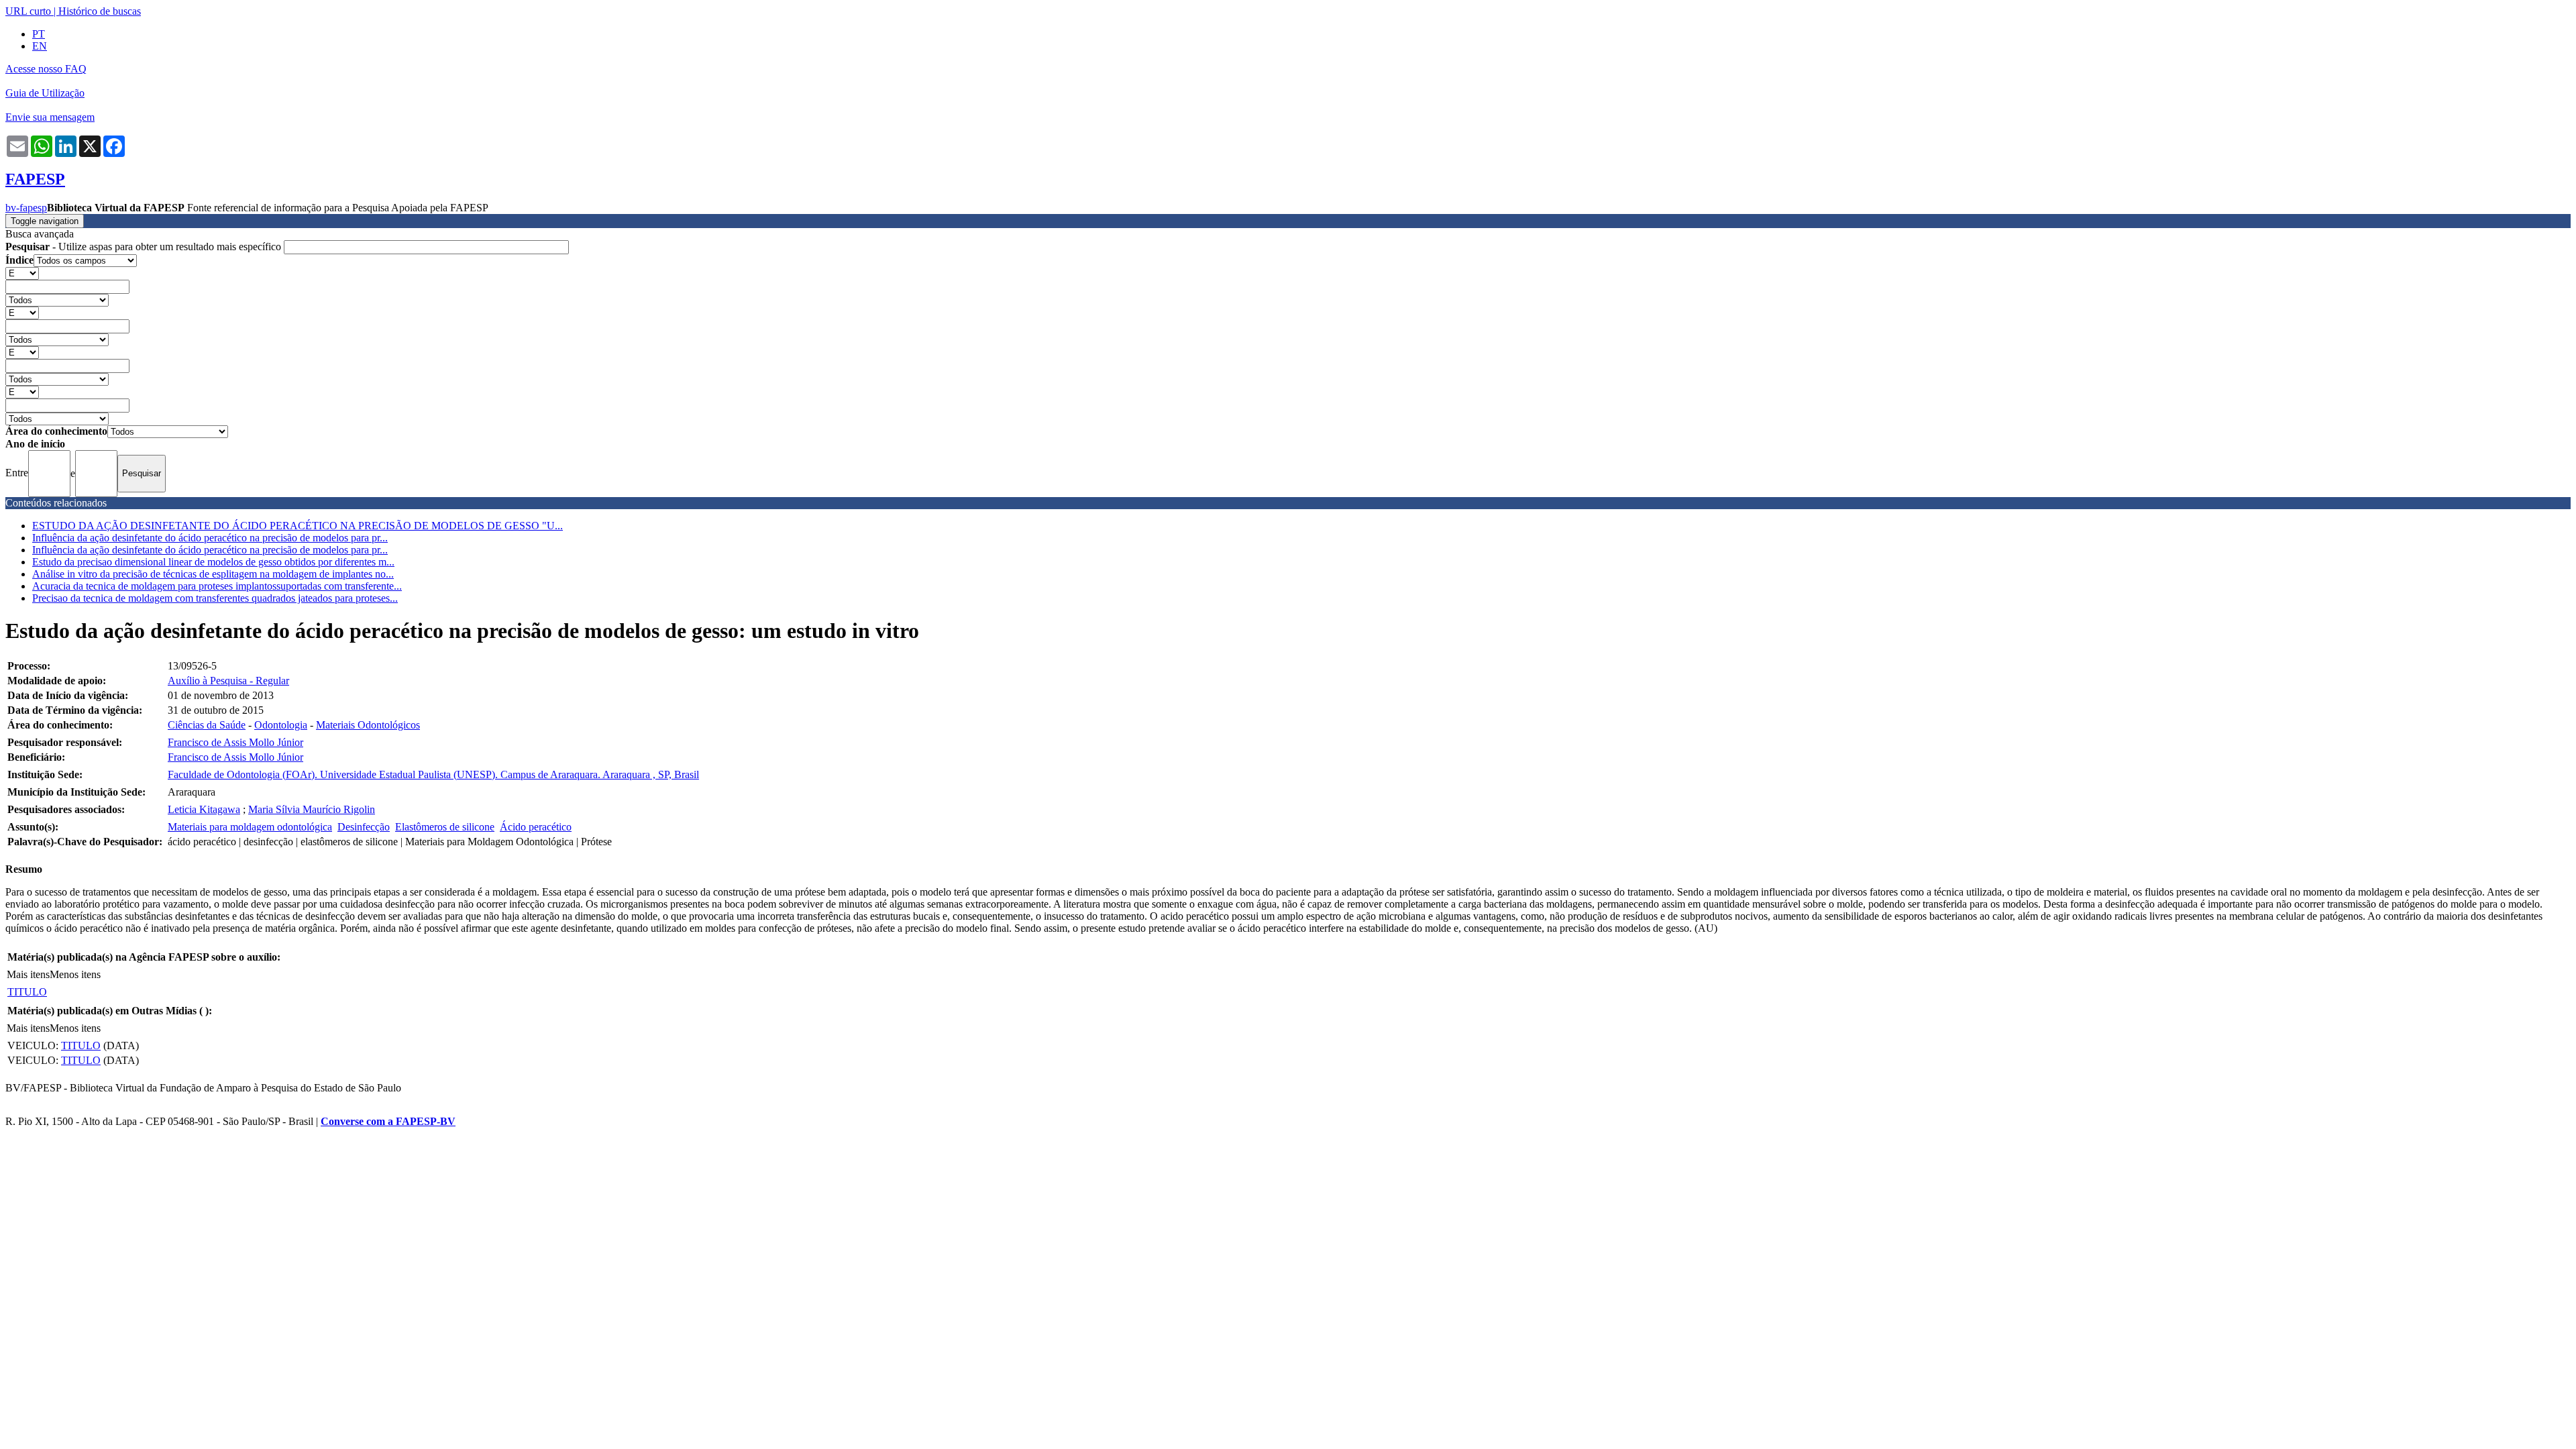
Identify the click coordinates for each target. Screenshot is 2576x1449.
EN (40, 46)
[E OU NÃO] (22, 273)
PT (39, 34)
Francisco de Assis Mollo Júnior (235, 742)
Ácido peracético (536, 827)
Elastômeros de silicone (445, 827)
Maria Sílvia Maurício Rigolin (312, 809)
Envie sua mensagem (50, 117)
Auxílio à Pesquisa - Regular (228, 681)
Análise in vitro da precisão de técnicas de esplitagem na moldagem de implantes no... (213, 574)
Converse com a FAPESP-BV (388, 1121)
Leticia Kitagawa (204, 809)
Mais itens (28, 974)
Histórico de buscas (100, 11)
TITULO (27, 992)
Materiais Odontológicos (368, 725)
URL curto (28, 11)
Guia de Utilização (45, 93)
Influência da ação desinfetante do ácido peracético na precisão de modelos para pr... (210, 538)
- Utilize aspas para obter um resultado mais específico (145, 247)
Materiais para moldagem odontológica (250, 827)
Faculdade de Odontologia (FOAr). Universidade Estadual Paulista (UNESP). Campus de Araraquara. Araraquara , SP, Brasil (433, 774)
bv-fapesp (26, 208)
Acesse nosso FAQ (46, 69)
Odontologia (281, 725)
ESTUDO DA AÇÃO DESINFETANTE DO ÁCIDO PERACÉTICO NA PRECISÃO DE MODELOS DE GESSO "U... (298, 526)
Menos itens (75, 974)
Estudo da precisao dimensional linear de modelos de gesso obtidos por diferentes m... (213, 562)
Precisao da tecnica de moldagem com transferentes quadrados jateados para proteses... (215, 598)
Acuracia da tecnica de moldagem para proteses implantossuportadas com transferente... (217, 586)
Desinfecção (364, 827)
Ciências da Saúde (207, 725)
